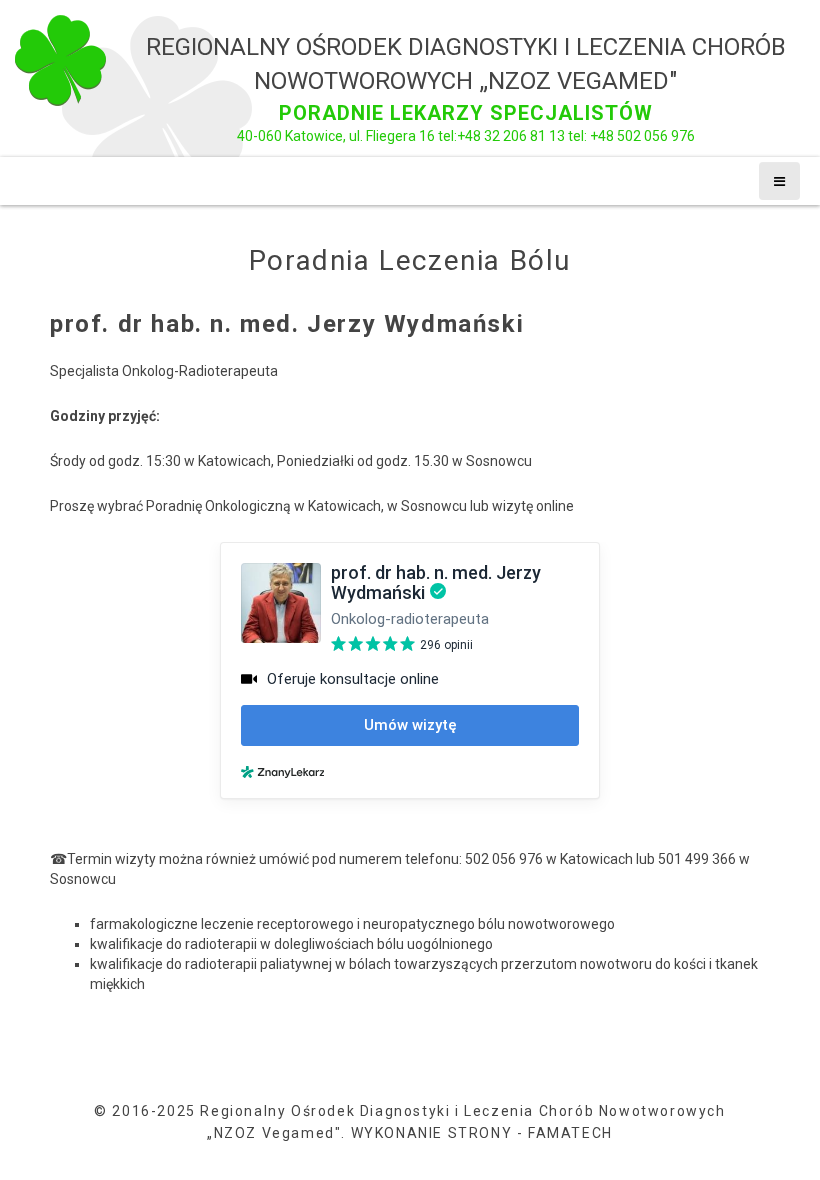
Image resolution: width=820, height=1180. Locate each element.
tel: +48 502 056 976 (630, 136)
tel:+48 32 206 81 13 (501, 136)
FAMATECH (570, 1133)
